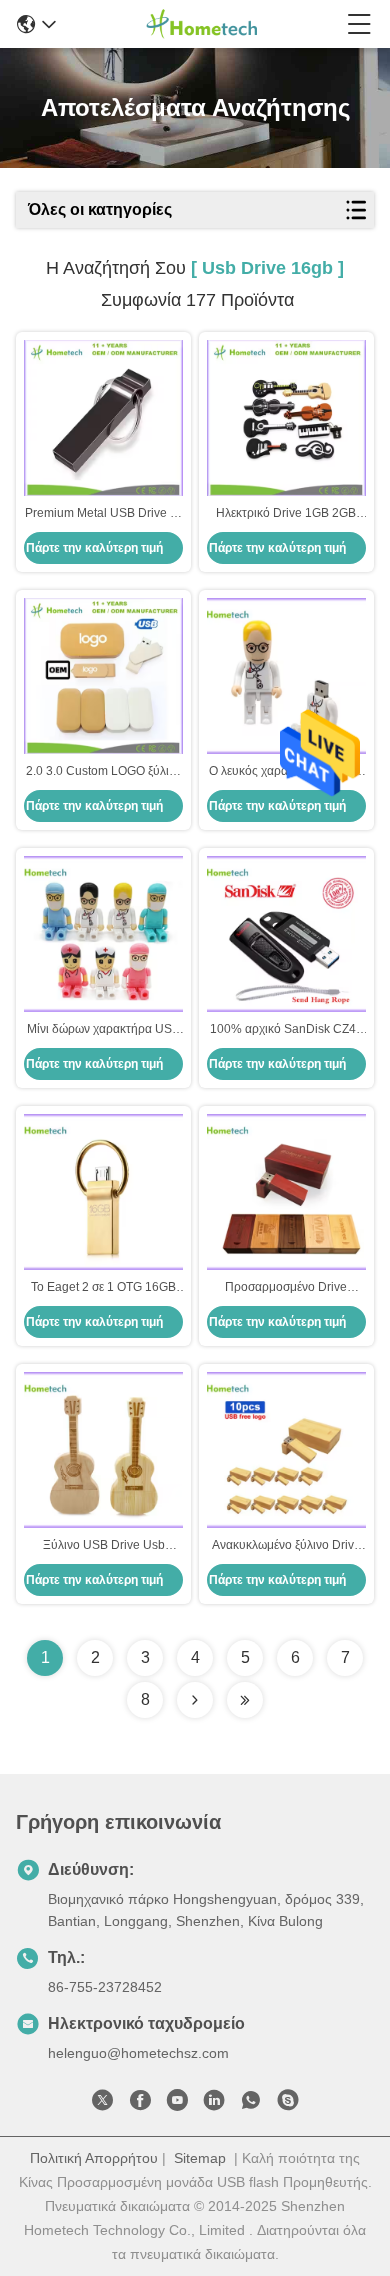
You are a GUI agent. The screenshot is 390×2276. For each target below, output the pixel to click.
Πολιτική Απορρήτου (94, 2158)
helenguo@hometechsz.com (138, 2053)
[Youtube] (177, 2104)
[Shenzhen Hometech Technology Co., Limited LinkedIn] (214, 2104)
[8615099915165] (251, 2104)
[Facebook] (140, 2104)
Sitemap (200, 2158)
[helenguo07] (288, 2104)
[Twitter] (103, 2104)
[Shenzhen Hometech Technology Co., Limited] (202, 24)
